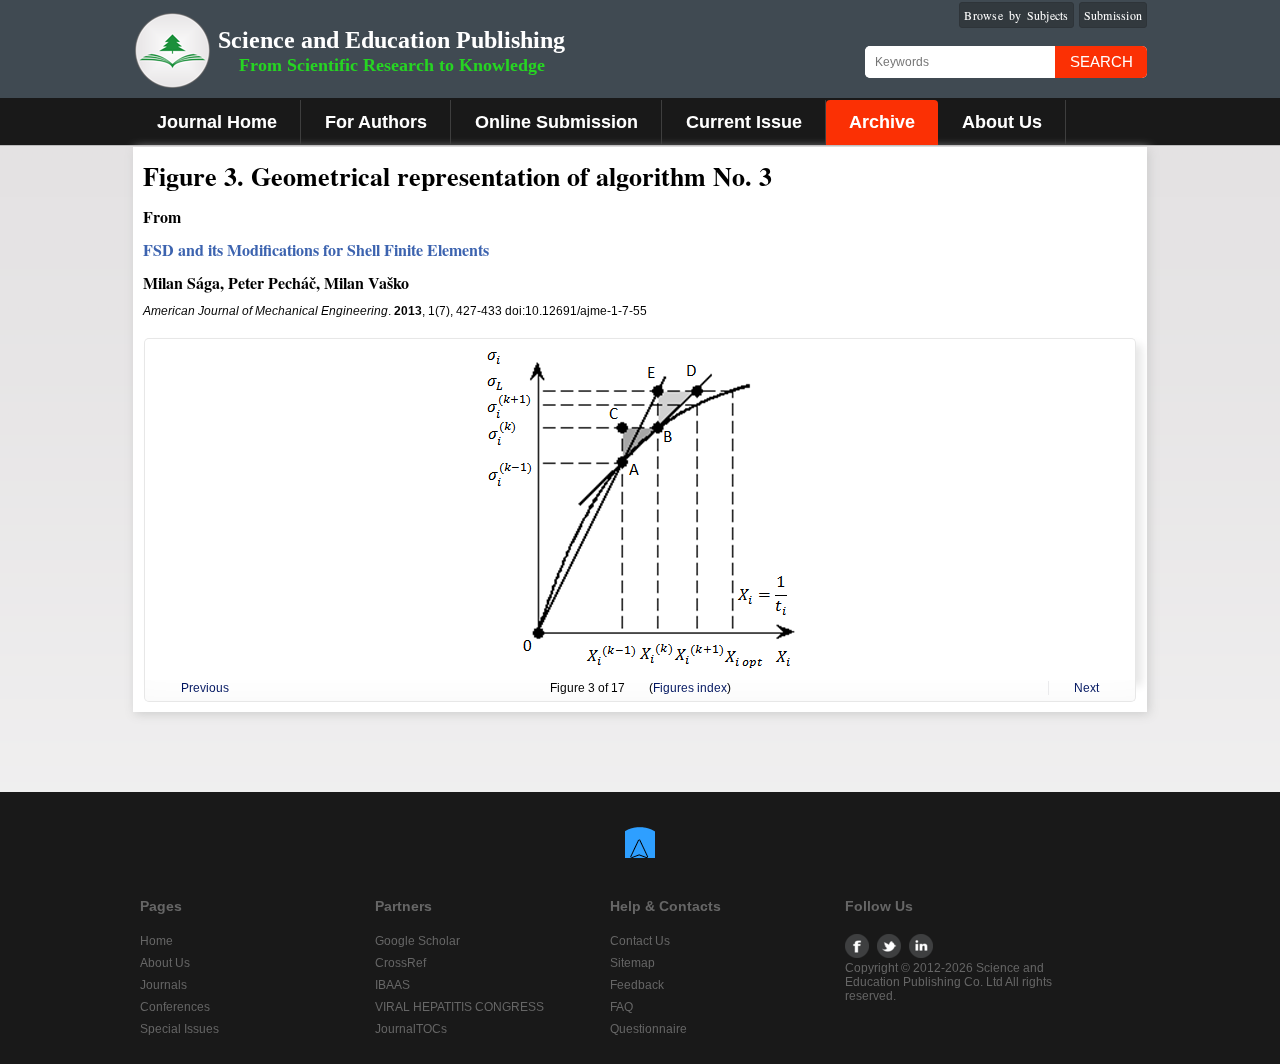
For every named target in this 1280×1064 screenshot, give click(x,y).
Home (156, 941)
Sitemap (632, 963)
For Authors (376, 122)
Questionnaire (648, 1029)
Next (1086, 688)
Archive (882, 122)
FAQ (621, 1007)
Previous (205, 688)
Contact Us (640, 941)
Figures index (690, 688)
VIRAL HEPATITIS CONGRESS (459, 1007)
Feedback (637, 985)
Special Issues (179, 1029)
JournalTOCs (411, 1029)
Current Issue (744, 122)
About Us (1002, 122)
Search (1101, 61)
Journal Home (217, 122)
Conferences (175, 1007)
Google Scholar (417, 941)
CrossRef (400, 963)
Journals (163, 985)
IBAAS (392, 985)
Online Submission (556, 122)
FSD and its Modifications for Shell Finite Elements (316, 249)
